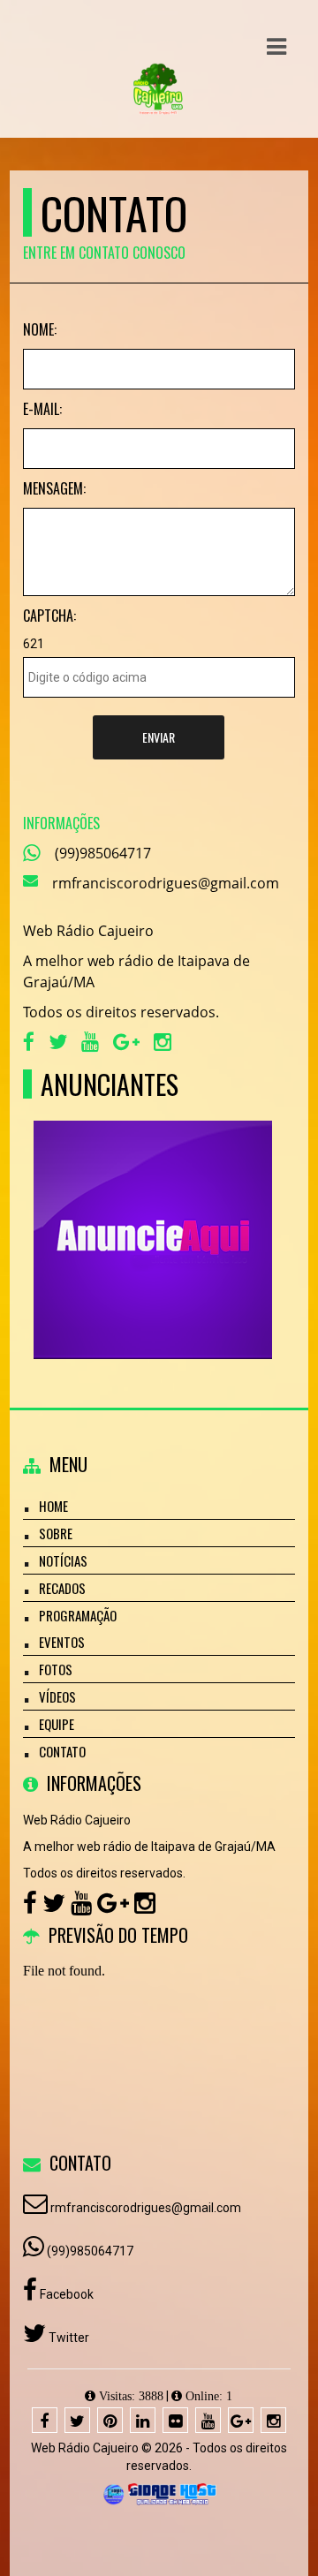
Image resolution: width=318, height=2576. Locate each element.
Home (53, 1506)
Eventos (62, 1642)
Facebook (65, 2294)
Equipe (57, 1724)
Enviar (159, 737)
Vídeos (57, 1696)
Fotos (56, 1669)
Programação (78, 1615)
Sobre (56, 1533)
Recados (62, 1588)
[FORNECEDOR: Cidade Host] (159, 2493)
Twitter (68, 2338)
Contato (62, 1751)
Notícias (63, 1560)
